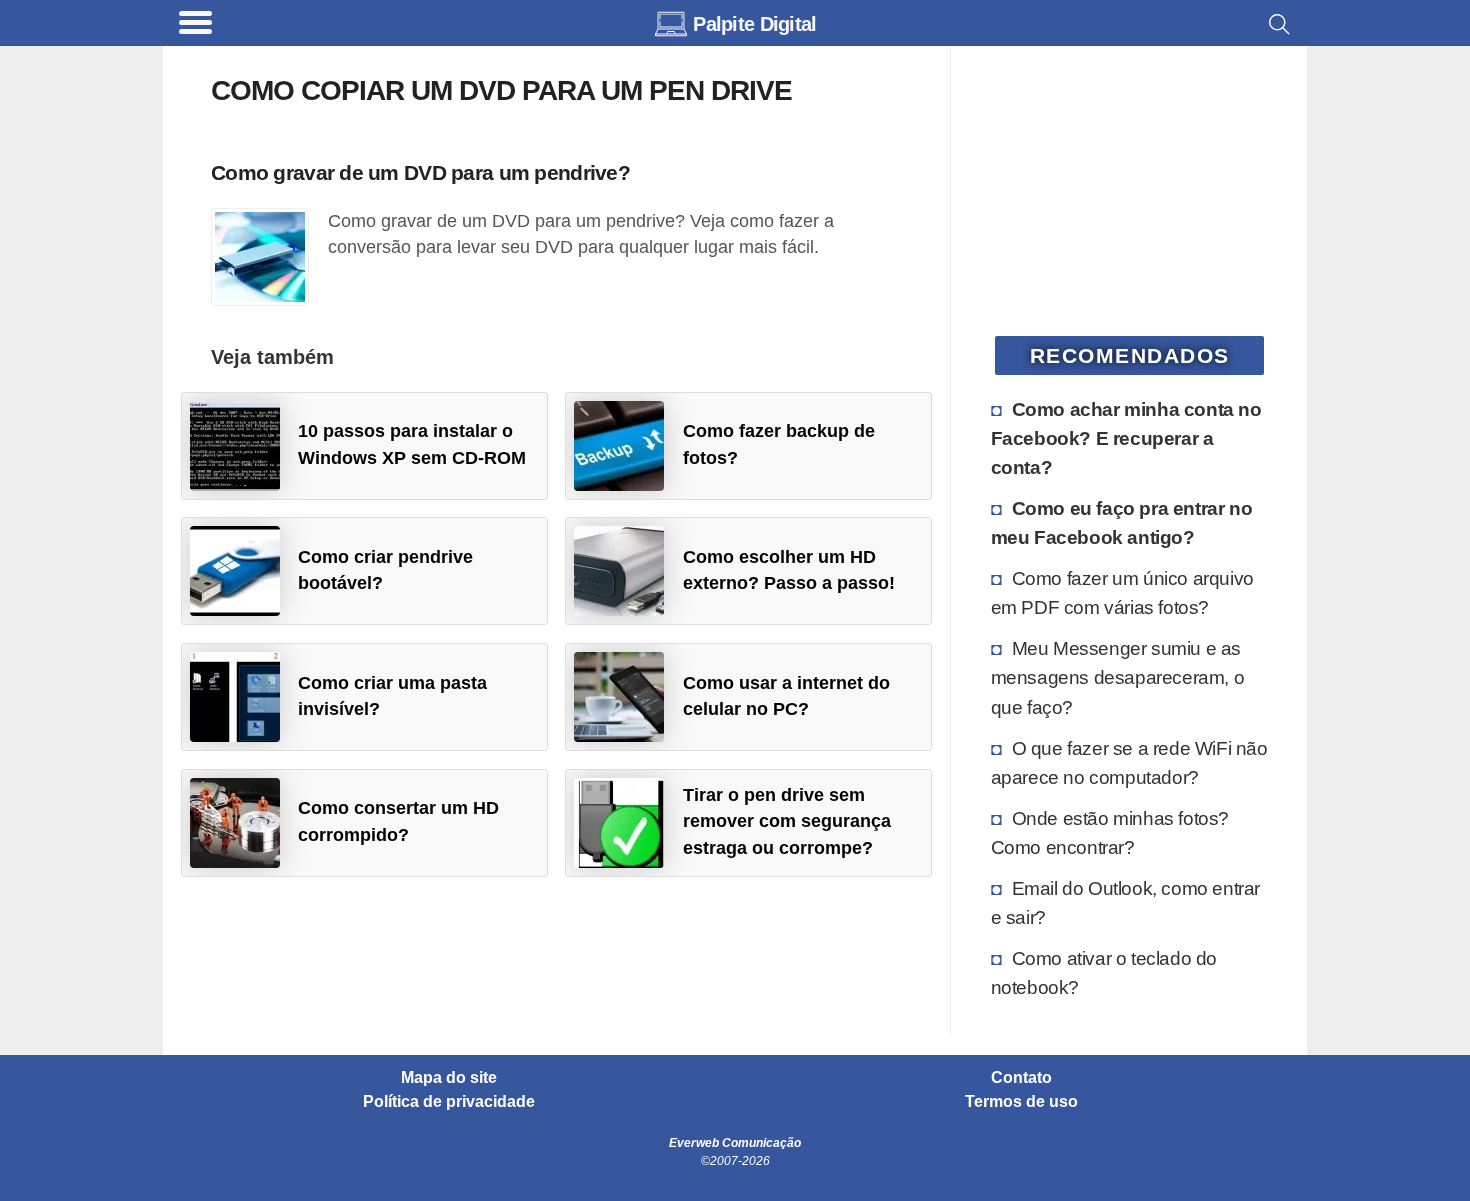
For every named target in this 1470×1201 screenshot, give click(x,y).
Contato (1021, 1078)
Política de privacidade (449, 1102)
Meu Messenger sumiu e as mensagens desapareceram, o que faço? (1118, 677)
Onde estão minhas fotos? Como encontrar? (1110, 832)
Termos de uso (1021, 1102)
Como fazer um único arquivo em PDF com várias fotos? (1122, 592)
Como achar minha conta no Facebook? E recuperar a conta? (1126, 438)
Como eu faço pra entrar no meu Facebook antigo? (1122, 522)
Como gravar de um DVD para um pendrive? (420, 172)
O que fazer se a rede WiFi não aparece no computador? (1129, 762)
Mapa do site (449, 1078)
